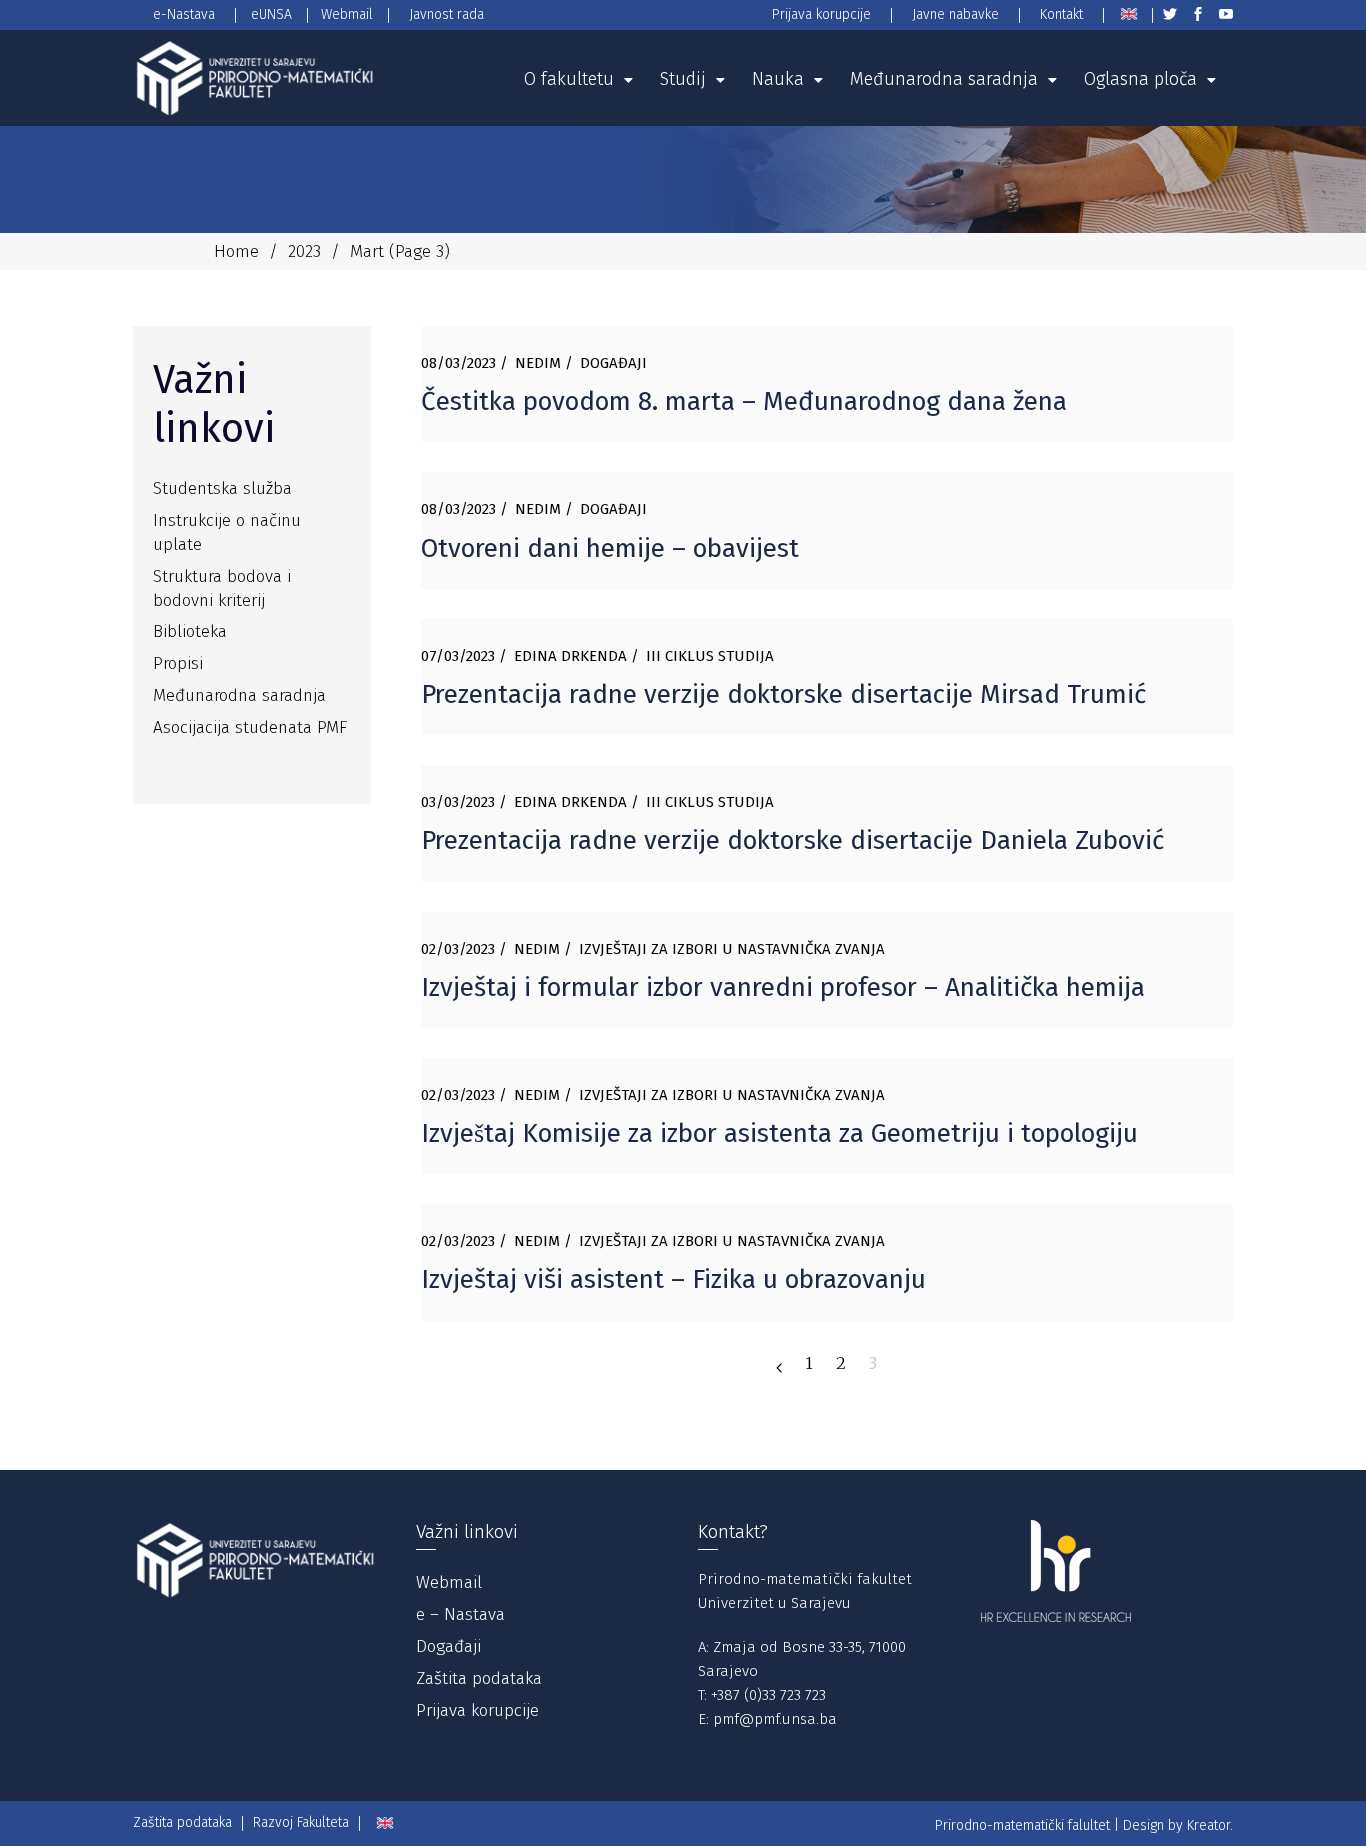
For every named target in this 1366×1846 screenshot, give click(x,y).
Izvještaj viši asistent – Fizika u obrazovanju (673, 1279)
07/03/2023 (458, 656)
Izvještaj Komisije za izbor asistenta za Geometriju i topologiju (779, 1133)
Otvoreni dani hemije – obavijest (610, 548)
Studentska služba (222, 488)
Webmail (449, 1582)
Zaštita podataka (479, 1678)
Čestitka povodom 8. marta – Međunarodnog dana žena (744, 401)
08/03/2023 (458, 363)
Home (236, 251)
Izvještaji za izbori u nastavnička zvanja (732, 949)
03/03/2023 (458, 802)
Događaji (613, 363)
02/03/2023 (458, 949)
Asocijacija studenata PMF (250, 727)
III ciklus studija (710, 656)
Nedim (538, 363)
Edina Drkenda (570, 656)
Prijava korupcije (477, 1710)
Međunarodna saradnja (239, 695)
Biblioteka (190, 631)
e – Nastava (460, 1614)
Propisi (178, 663)
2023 (304, 251)
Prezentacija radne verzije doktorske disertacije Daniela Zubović (792, 840)
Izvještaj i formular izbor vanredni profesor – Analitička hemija (783, 987)
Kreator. (1210, 1825)
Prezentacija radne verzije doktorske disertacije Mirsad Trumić (783, 694)
